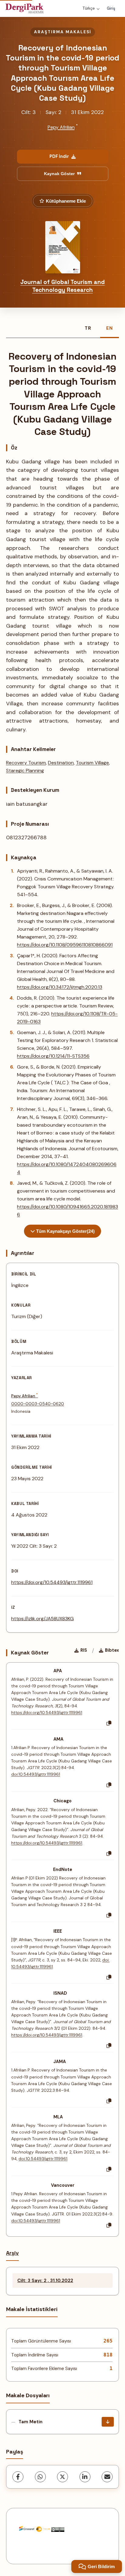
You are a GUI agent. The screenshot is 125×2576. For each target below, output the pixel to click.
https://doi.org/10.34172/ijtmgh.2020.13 (60, 987)
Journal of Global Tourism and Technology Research (62, 286)
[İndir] (108, 2422)
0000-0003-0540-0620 (38, 1404)
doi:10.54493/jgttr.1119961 (36, 1774)
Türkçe (89, 8)
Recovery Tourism (26, 763)
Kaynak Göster (59, 174)
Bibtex (112, 1650)
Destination (61, 763)
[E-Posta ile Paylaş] (107, 2477)
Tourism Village (92, 763)
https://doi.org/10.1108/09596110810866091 (65, 945)
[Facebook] (18, 2477)
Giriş (111, 8)
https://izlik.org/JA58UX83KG (42, 1619)
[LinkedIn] (85, 2477)
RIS (84, 1650)
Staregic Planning (25, 771)
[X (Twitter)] (62, 2477)
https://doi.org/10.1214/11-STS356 (53, 1056)
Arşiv (12, 2253)
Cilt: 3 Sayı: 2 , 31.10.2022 (45, 2281)
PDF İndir (59, 156)
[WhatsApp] (40, 2477)
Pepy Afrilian (61, 127)
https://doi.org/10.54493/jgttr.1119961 (52, 1582)
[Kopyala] (109, 1723)
